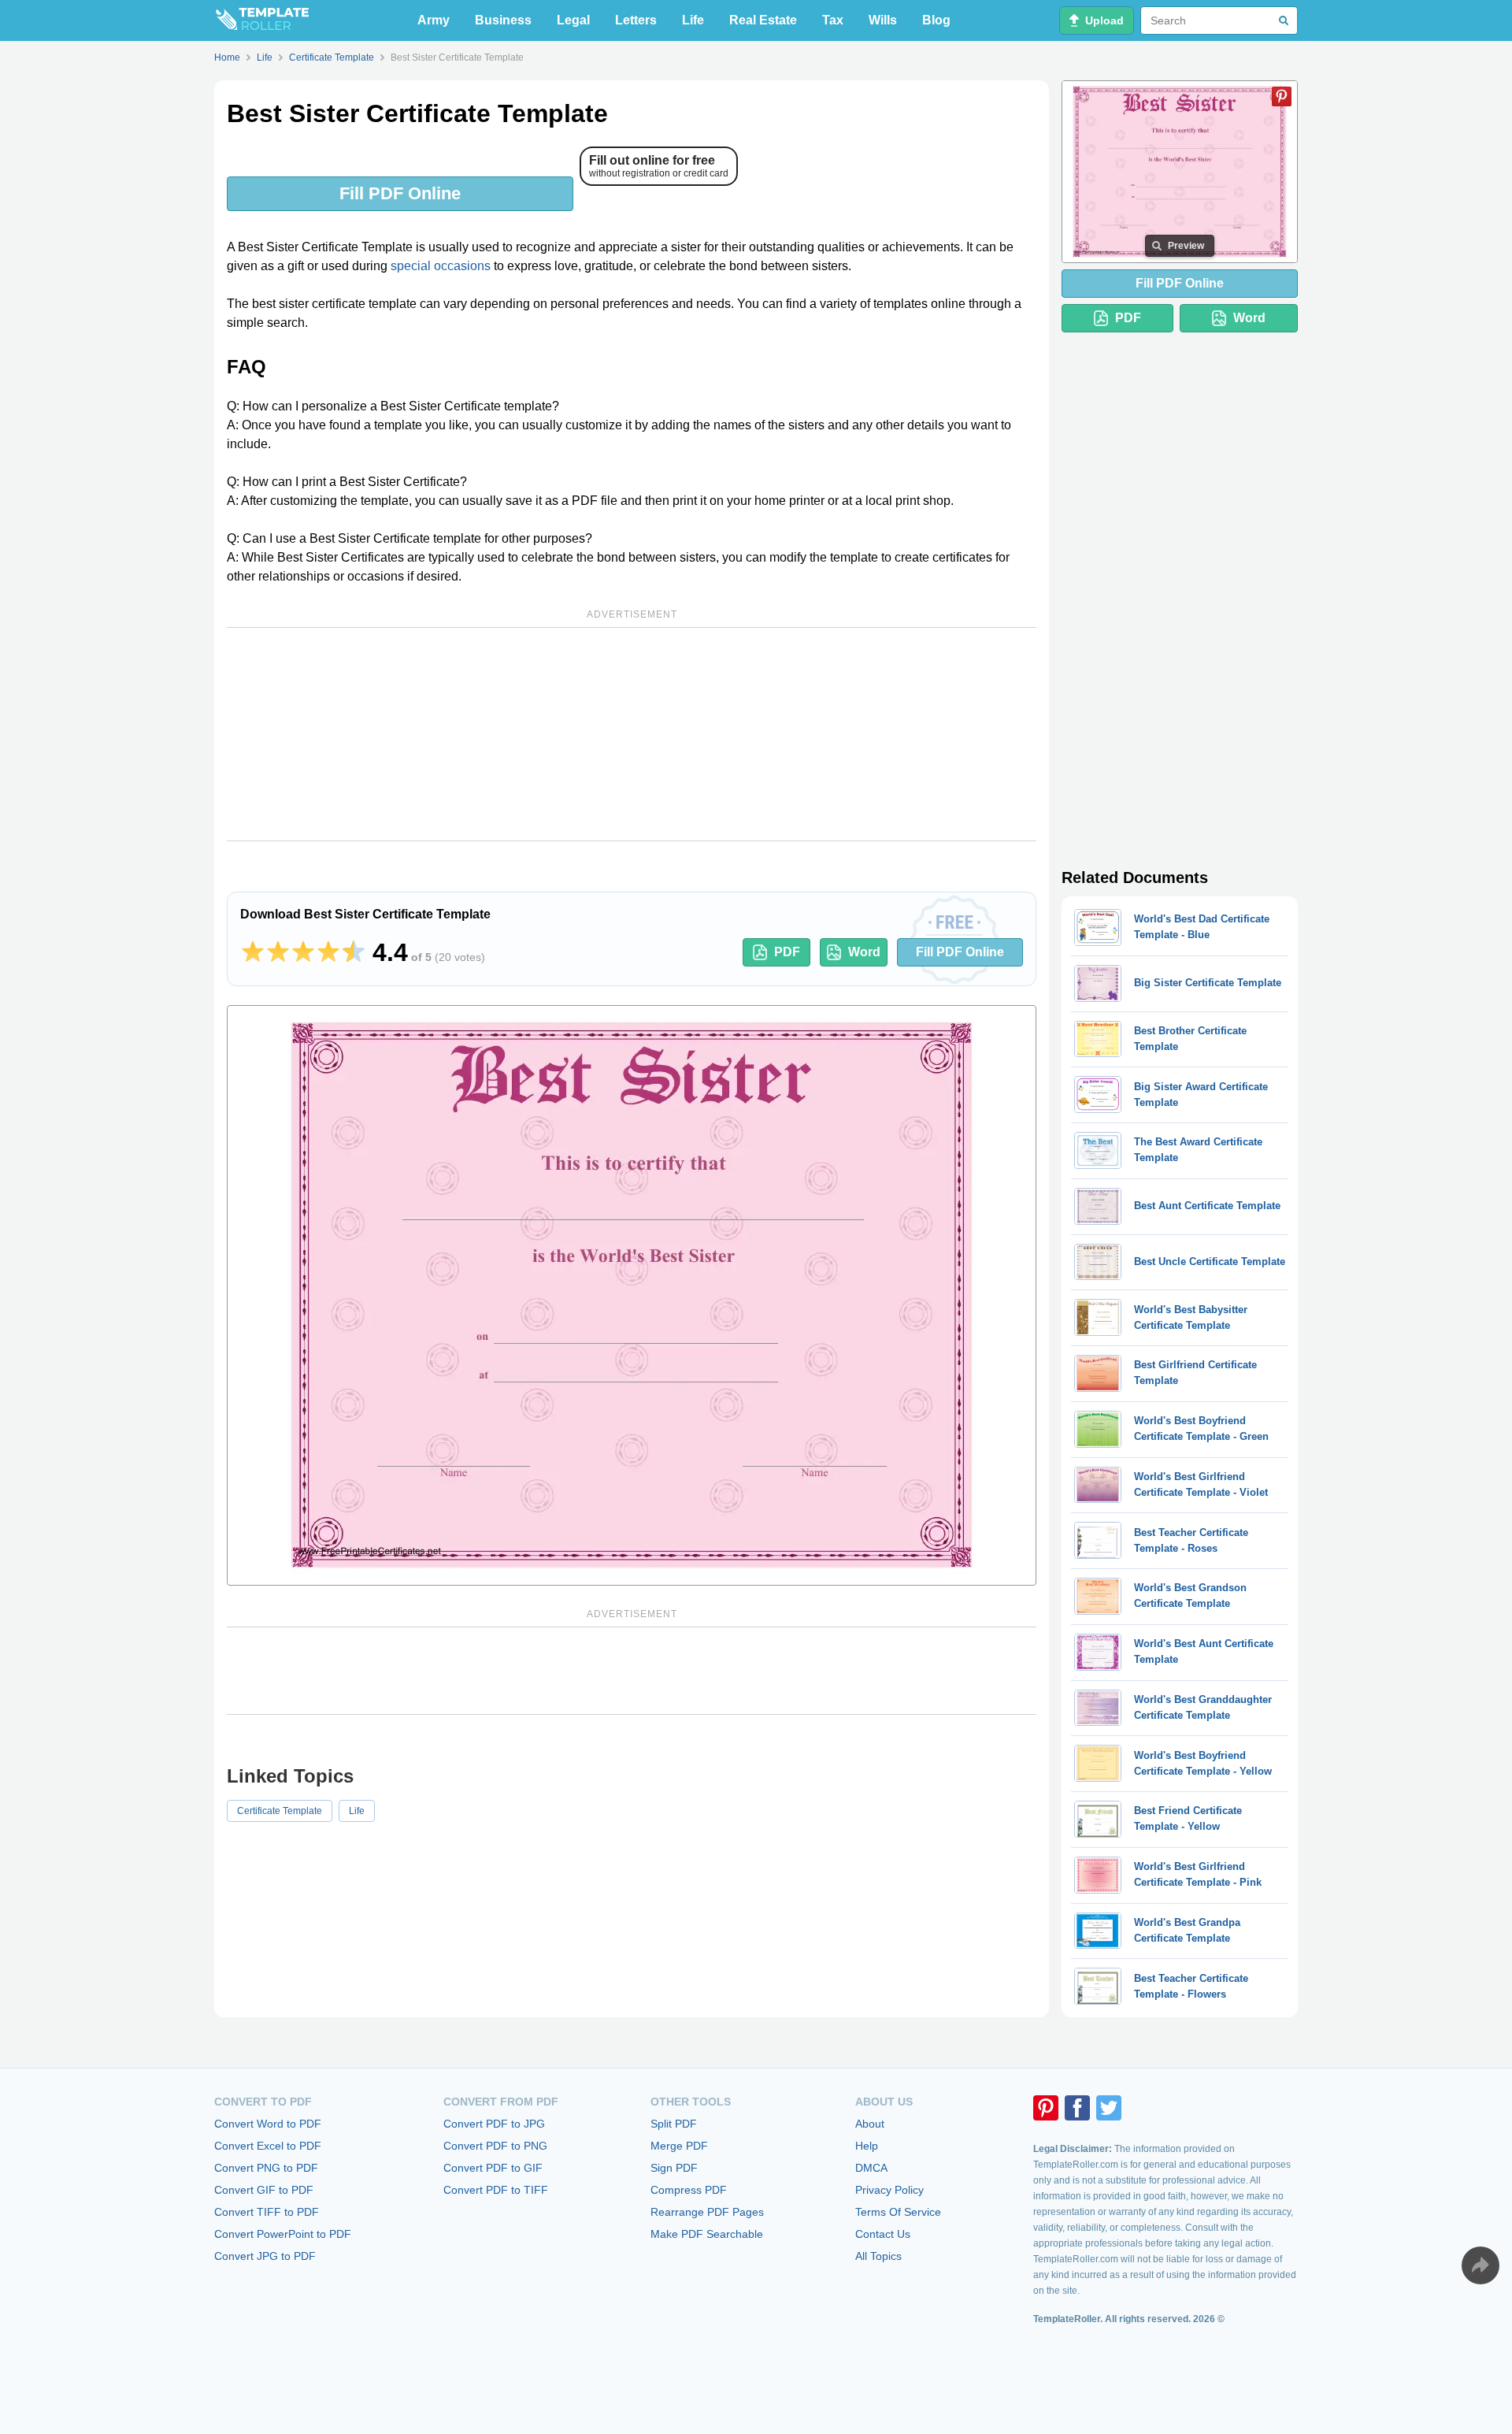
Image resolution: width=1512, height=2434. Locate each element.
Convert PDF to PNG (495, 2146)
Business (503, 20)
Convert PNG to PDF (266, 2168)
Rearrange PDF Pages (707, 2212)
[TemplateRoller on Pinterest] (1046, 2108)
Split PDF (674, 2124)
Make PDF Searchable (707, 2234)
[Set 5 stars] (354, 952)
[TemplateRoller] (261, 20)
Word (864, 952)
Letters (636, 20)
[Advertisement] (632, 734)
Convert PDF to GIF (493, 2168)
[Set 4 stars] (328, 952)
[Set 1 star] (253, 952)
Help (867, 2146)
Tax (833, 20)
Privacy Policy (889, 2190)
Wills (883, 20)
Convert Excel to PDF (268, 2146)
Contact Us (883, 2234)
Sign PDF (674, 2168)
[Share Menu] (1480, 2265)
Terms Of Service (898, 2212)
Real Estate (763, 20)
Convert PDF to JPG (494, 2124)
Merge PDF (679, 2146)
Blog (936, 20)
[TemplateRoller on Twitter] (1109, 2108)
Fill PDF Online (400, 193)
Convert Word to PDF (268, 2124)
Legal (573, 20)
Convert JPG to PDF (265, 2256)
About (870, 2124)
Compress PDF (689, 2190)
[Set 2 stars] (278, 952)
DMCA (871, 2168)
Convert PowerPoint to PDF (283, 2234)
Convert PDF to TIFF (496, 2190)
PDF (787, 952)
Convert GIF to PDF (264, 2190)
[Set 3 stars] (303, 952)
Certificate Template (280, 1811)
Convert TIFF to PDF (267, 2212)
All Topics (878, 2256)
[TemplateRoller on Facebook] (1077, 2108)
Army (434, 20)
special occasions (441, 266)
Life (693, 20)
